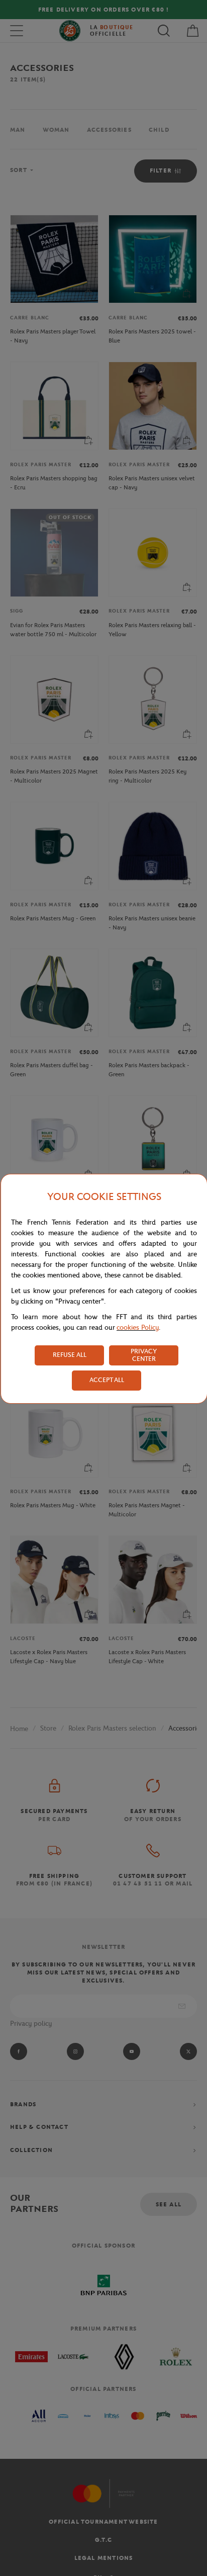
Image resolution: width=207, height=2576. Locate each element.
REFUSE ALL (70, 1355)
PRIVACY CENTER (144, 1355)
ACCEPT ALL (107, 1380)
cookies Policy (138, 1327)
